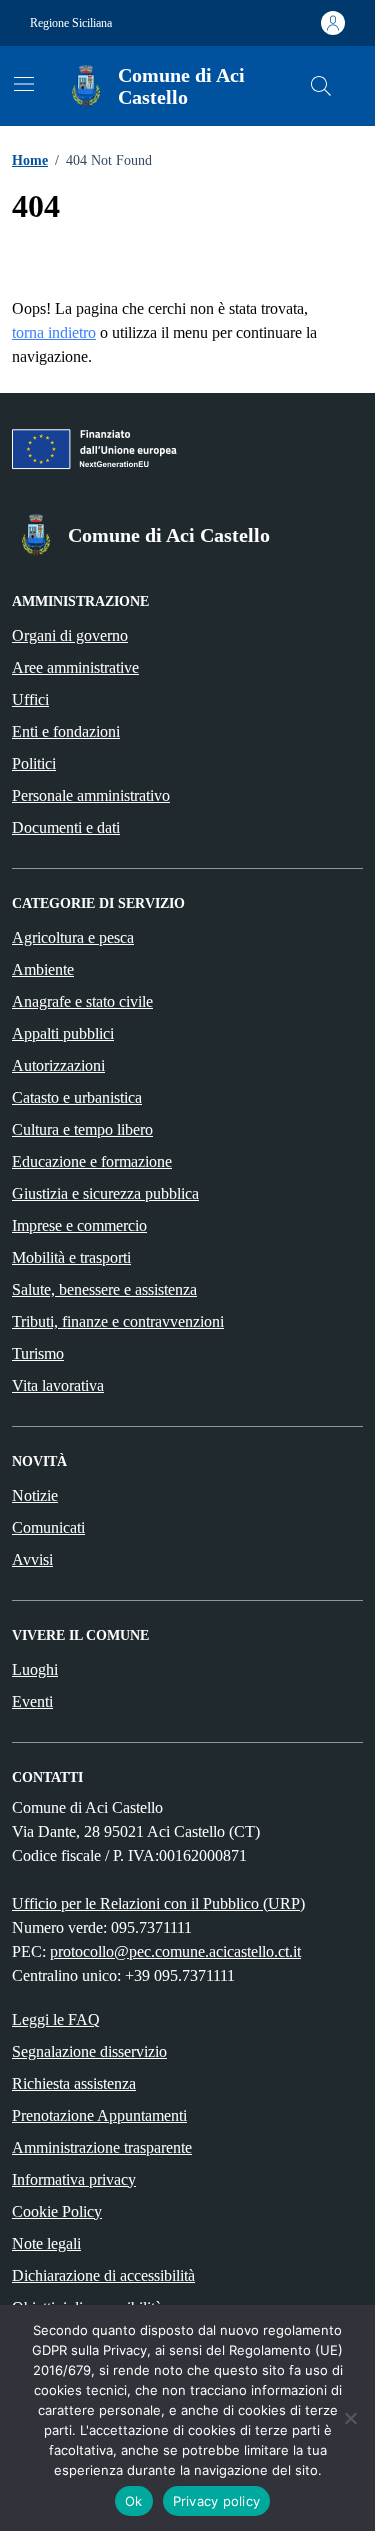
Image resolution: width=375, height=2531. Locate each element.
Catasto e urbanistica (77, 1097)
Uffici (30, 699)
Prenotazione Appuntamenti (99, 2115)
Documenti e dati (66, 827)
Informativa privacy (74, 2179)
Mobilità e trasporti (71, 1257)
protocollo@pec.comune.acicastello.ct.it (175, 1951)
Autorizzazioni (58, 1065)
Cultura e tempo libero (82, 1129)
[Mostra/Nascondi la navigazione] (24, 84)
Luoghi (35, 1669)
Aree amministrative (75, 667)
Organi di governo (70, 635)
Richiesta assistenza (74, 2083)
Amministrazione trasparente (102, 2147)
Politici (34, 763)
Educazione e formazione (92, 1161)
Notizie (35, 1495)
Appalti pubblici (63, 1033)
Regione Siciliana (71, 23)
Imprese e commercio (79, 1225)
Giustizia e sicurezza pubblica (105, 1193)
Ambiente (43, 969)
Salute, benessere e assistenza (104, 1289)
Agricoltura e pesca (73, 937)
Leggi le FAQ (56, 2019)
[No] (350, 2418)
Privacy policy (217, 2501)
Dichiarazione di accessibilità (103, 2275)
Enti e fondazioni (66, 731)
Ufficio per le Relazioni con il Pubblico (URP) (158, 1903)
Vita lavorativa (58, 1385)
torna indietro (54, 332)
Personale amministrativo (91, 795)
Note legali (46, 2243)
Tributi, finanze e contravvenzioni (118, 1321)
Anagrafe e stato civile (82, 1001)
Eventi (32, 1701)
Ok (134, 2501)
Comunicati (48, 1527)
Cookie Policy (57, 2211)
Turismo (38, 1353)
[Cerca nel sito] (321, 86)
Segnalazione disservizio (89, 2051)
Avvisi (32, 1559)
